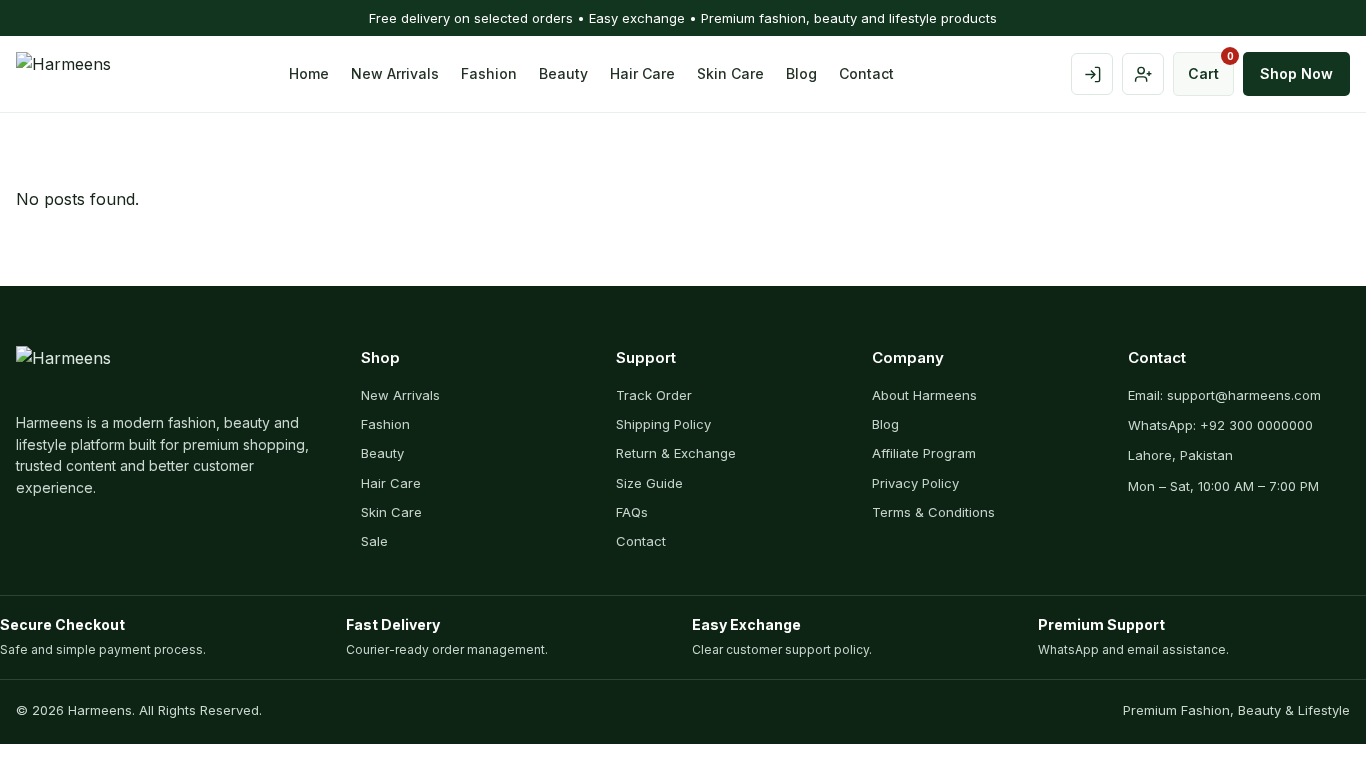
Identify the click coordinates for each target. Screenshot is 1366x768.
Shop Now (1296, 73)
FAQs (632, 512)
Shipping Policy (663, 424)
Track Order (654, 395)
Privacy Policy (915, 483)
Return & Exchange (676, 453)
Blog (801, 73)
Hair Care (642, 73)
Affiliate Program (924, 453)
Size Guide (649, 483)
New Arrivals (395, 73)
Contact (866, 73)
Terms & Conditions (933, 512)
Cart (1211, 67)
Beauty (563, 73)
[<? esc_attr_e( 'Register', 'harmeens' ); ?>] (1143, 74)
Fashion (489, 73)
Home (309, 73)
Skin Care (730, 73)
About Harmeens (924, 395)
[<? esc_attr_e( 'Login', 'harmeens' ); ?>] (1092, 74)
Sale (374, 541)
